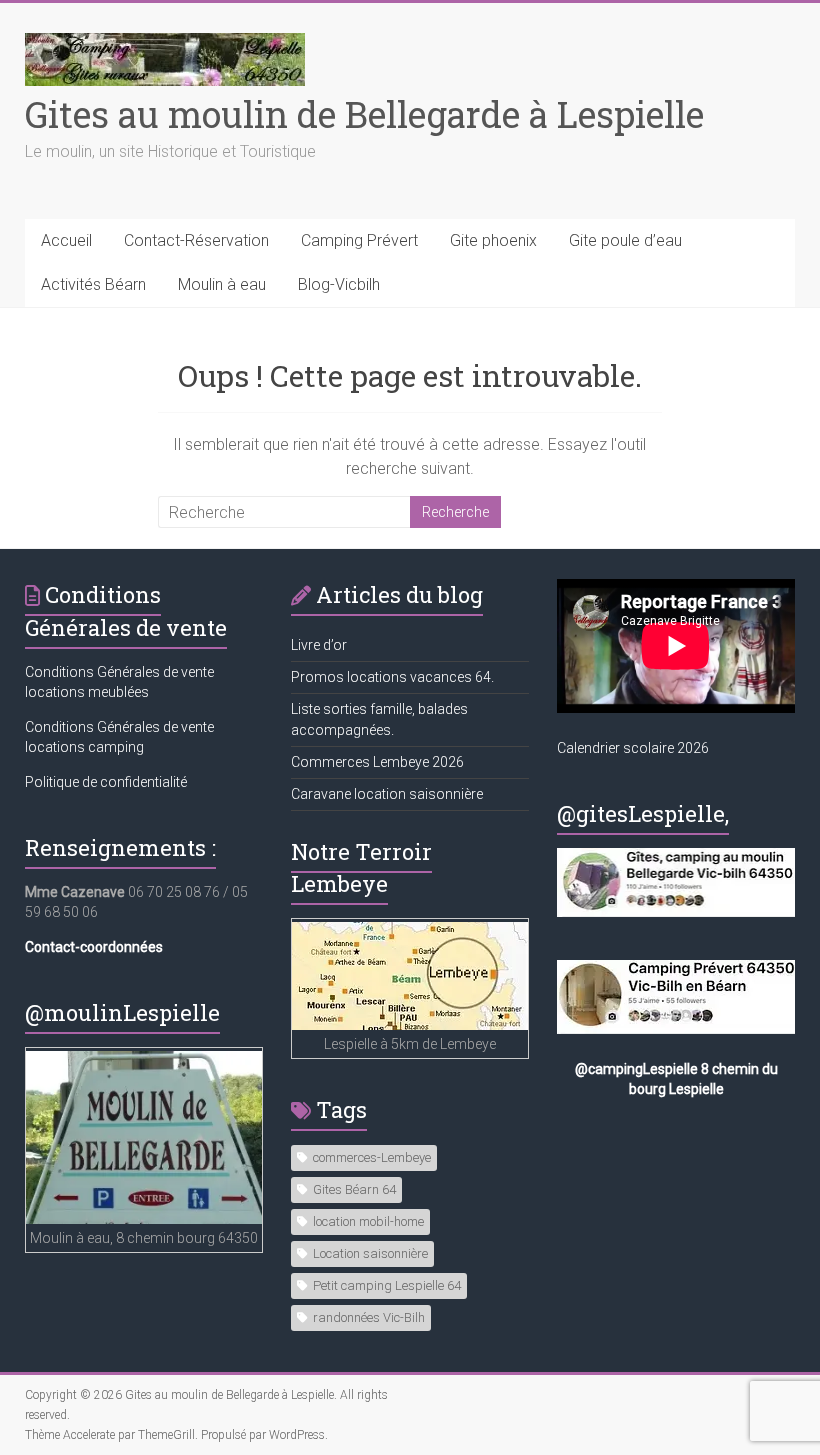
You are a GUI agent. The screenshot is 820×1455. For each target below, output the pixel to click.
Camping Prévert (359, 240)
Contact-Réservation (196, 240)
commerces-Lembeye (372, 1157)
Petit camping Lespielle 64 (387, 1285)
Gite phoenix (493, 240)
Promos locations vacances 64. (392, 677)
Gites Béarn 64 (354, 1189)
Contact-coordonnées (94, 947)
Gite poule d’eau (625, 240)
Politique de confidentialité (106, 782)
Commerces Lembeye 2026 (377, 762)
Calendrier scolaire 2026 (633, 748)
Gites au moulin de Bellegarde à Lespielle (364, 114)
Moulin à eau (222, 284)
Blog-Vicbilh (339, 284)
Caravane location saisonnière (387, 794)
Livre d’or (319, 645)
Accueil (66, 240)
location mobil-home (368, 1221)
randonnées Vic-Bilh (369, 1317)
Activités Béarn (93, 284)
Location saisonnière (370, 1253)
